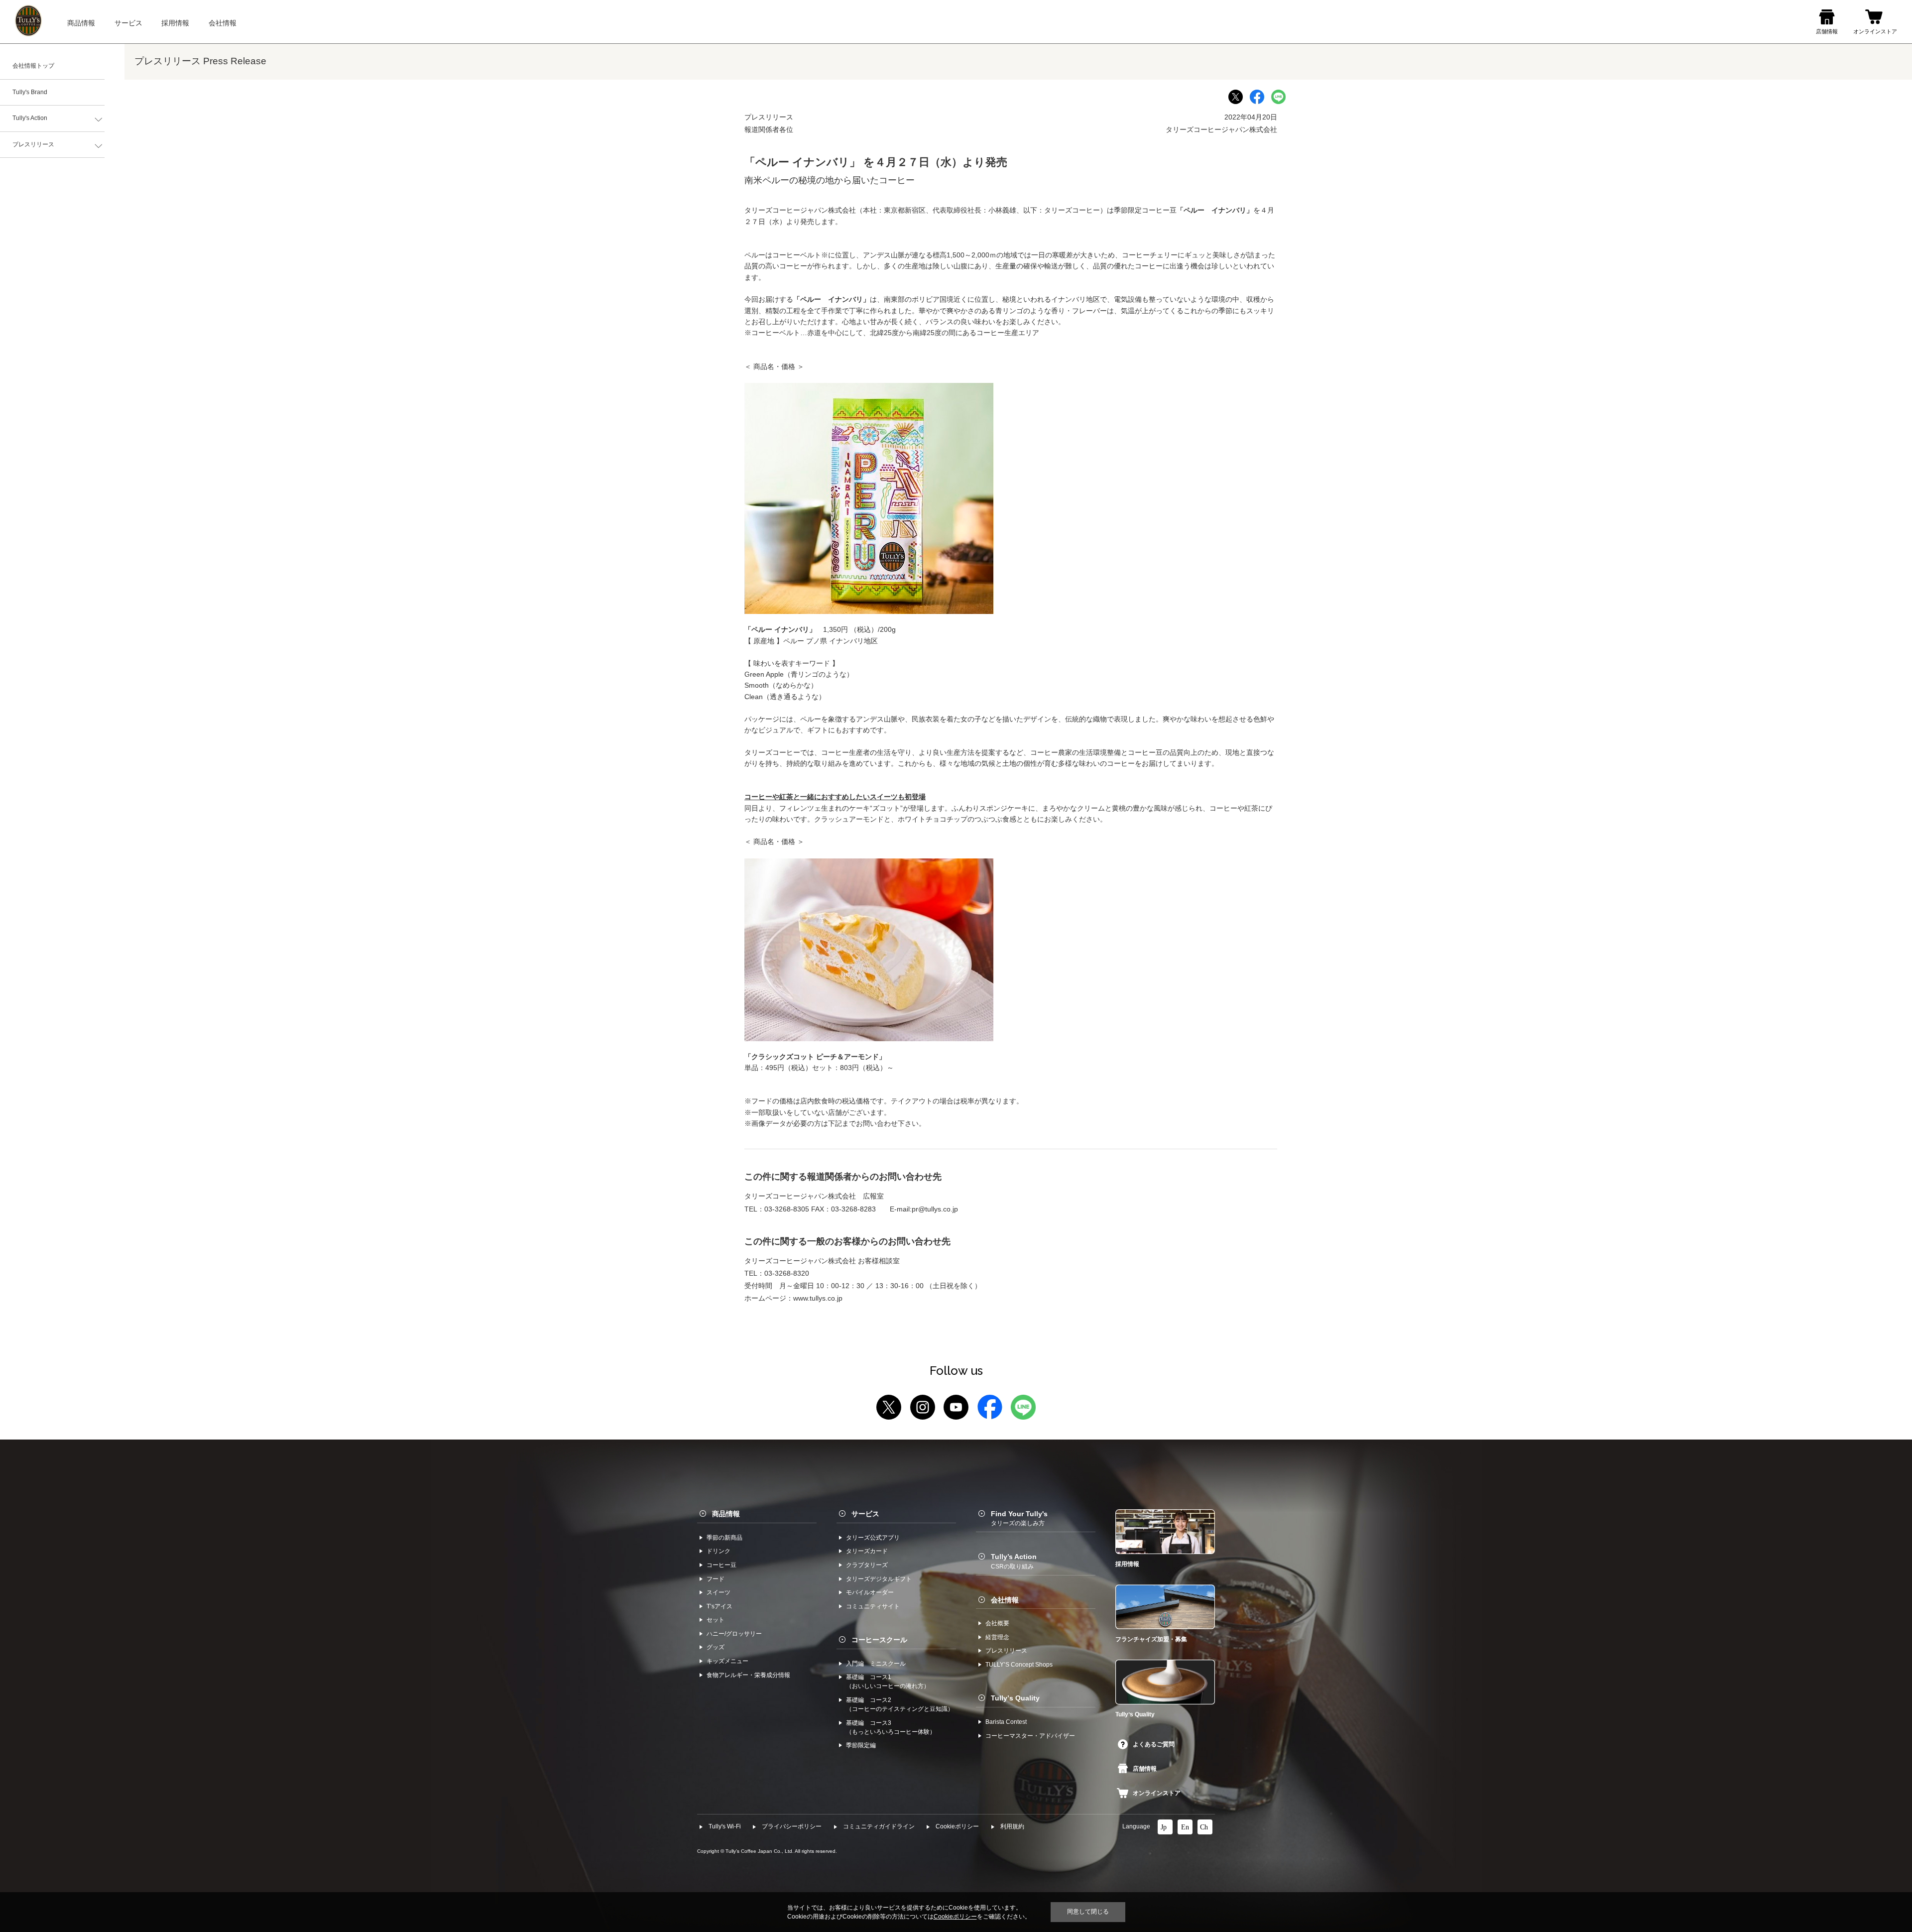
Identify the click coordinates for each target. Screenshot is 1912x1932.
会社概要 (997, 1623)
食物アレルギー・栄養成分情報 (748, 1675)
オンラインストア (1157, 1793)
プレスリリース (33, 144)
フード (716, 1579)
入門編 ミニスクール (876, 1664)
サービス (865, 1514)
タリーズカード (867, 1551)
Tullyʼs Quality (1015, 1698)
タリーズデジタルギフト (879, 1579)
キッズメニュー (727, 1661)
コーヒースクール (879, 1640)
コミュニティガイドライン (879, 1826)
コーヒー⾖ (721, 1565)
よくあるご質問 (1154, 1744)
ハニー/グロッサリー (734, 1634)
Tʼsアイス (719, 1606)
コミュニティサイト (873, 1606)
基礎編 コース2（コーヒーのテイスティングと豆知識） (900, 1704)
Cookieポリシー (957, 1826)
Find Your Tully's (1019, 1518)
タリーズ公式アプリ (873, 1538)
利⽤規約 (1012, 1826)
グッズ (716, 1647)
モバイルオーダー (870, 1592)
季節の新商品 (724, 1538)
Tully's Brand (30, 92)
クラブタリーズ (867, 1565)
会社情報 (1005, 1600)
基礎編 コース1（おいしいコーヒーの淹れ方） (888, 1682)
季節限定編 (861, 1745)
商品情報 (726, 1514)
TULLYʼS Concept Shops (1019, 1665)
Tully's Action (30, 118)
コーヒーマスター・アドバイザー (1030, 1736)
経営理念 (997, 1637)
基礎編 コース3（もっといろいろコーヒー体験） (891, 1727)
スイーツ (718, 1592)
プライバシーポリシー (792, 1826)
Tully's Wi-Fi (725, 1826)
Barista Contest (1006, 1722)
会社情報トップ (33, 66)
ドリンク (718, 1551)
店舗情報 (1145, 1769)
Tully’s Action (1014, 1561)
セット (716, 1620)
